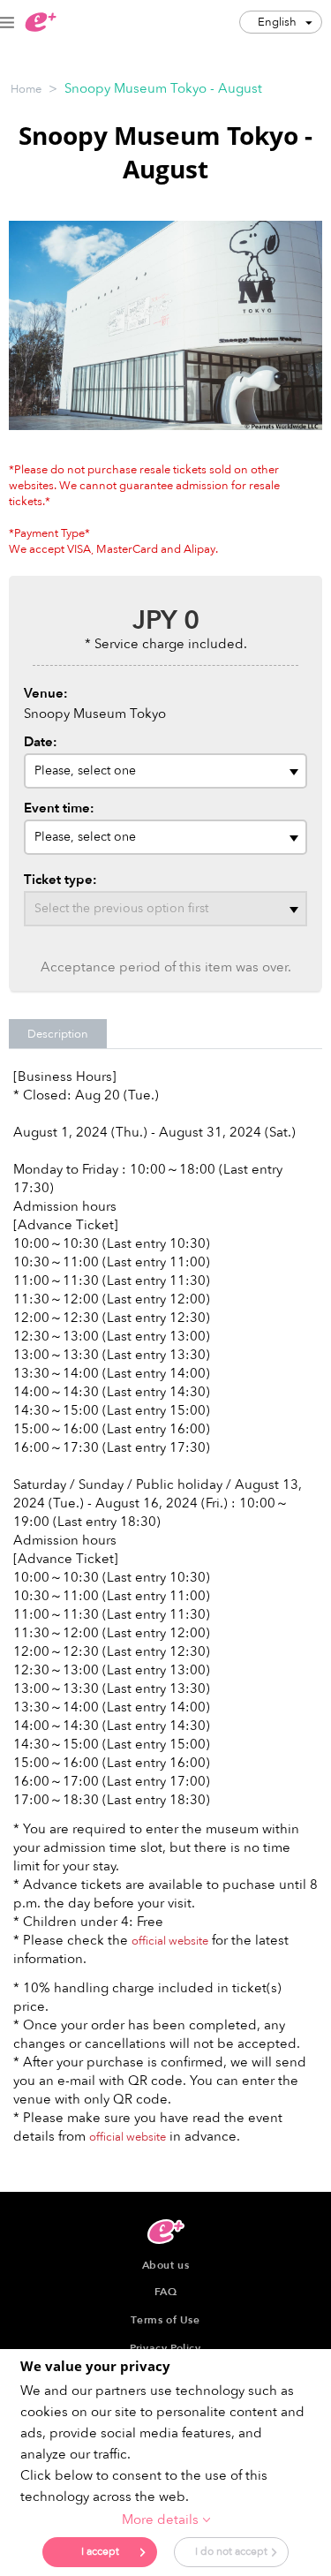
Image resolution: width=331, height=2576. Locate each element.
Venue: (46, 693)
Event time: (59, 808)
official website (170, 1941)
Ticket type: (60, 880)
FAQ (166, 2292)
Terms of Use (165, 2320)
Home (26, 89)
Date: (41, 742)
